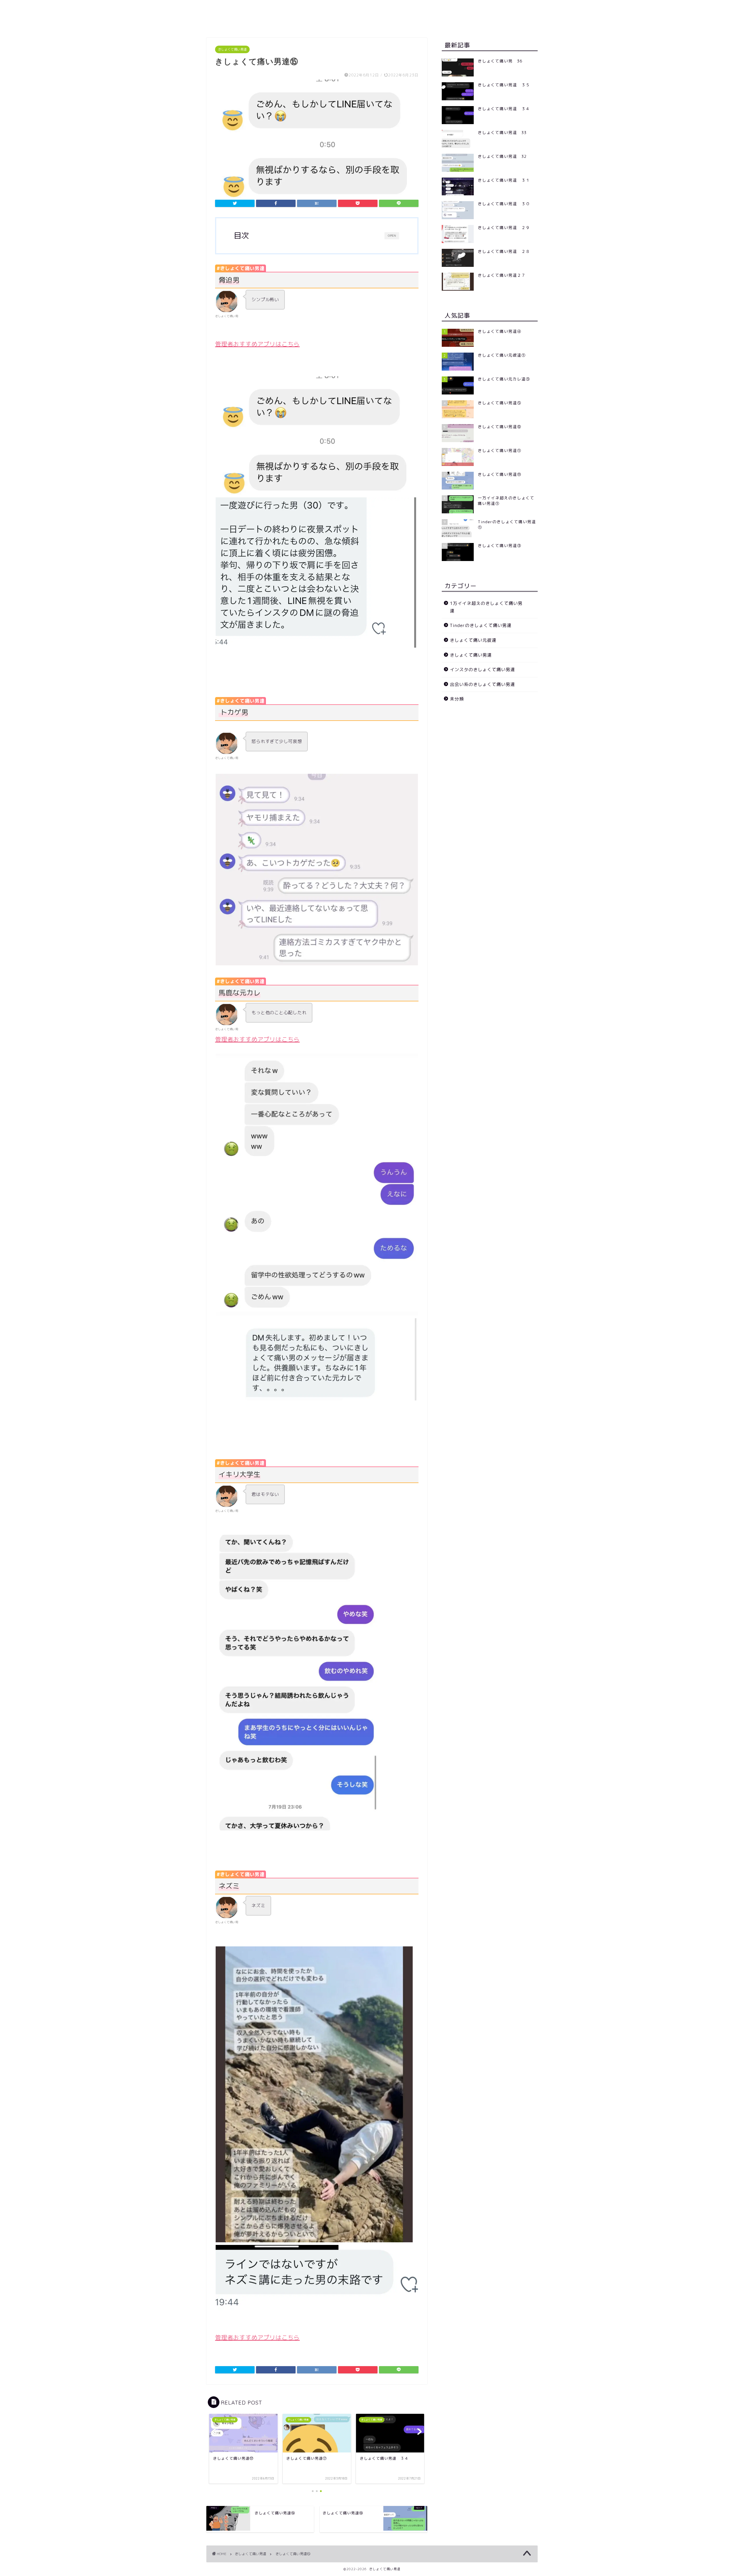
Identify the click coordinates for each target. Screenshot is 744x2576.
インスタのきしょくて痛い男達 (482, 670)
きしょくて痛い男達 (232, 49)
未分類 (457, 699)
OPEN (392, 236)
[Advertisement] (490, 754)
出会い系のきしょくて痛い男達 (482, 684)
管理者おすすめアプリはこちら (257, 344)
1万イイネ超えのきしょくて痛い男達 (486, 607)
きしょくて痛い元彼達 (473, 640)
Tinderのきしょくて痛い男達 (481, 625)
